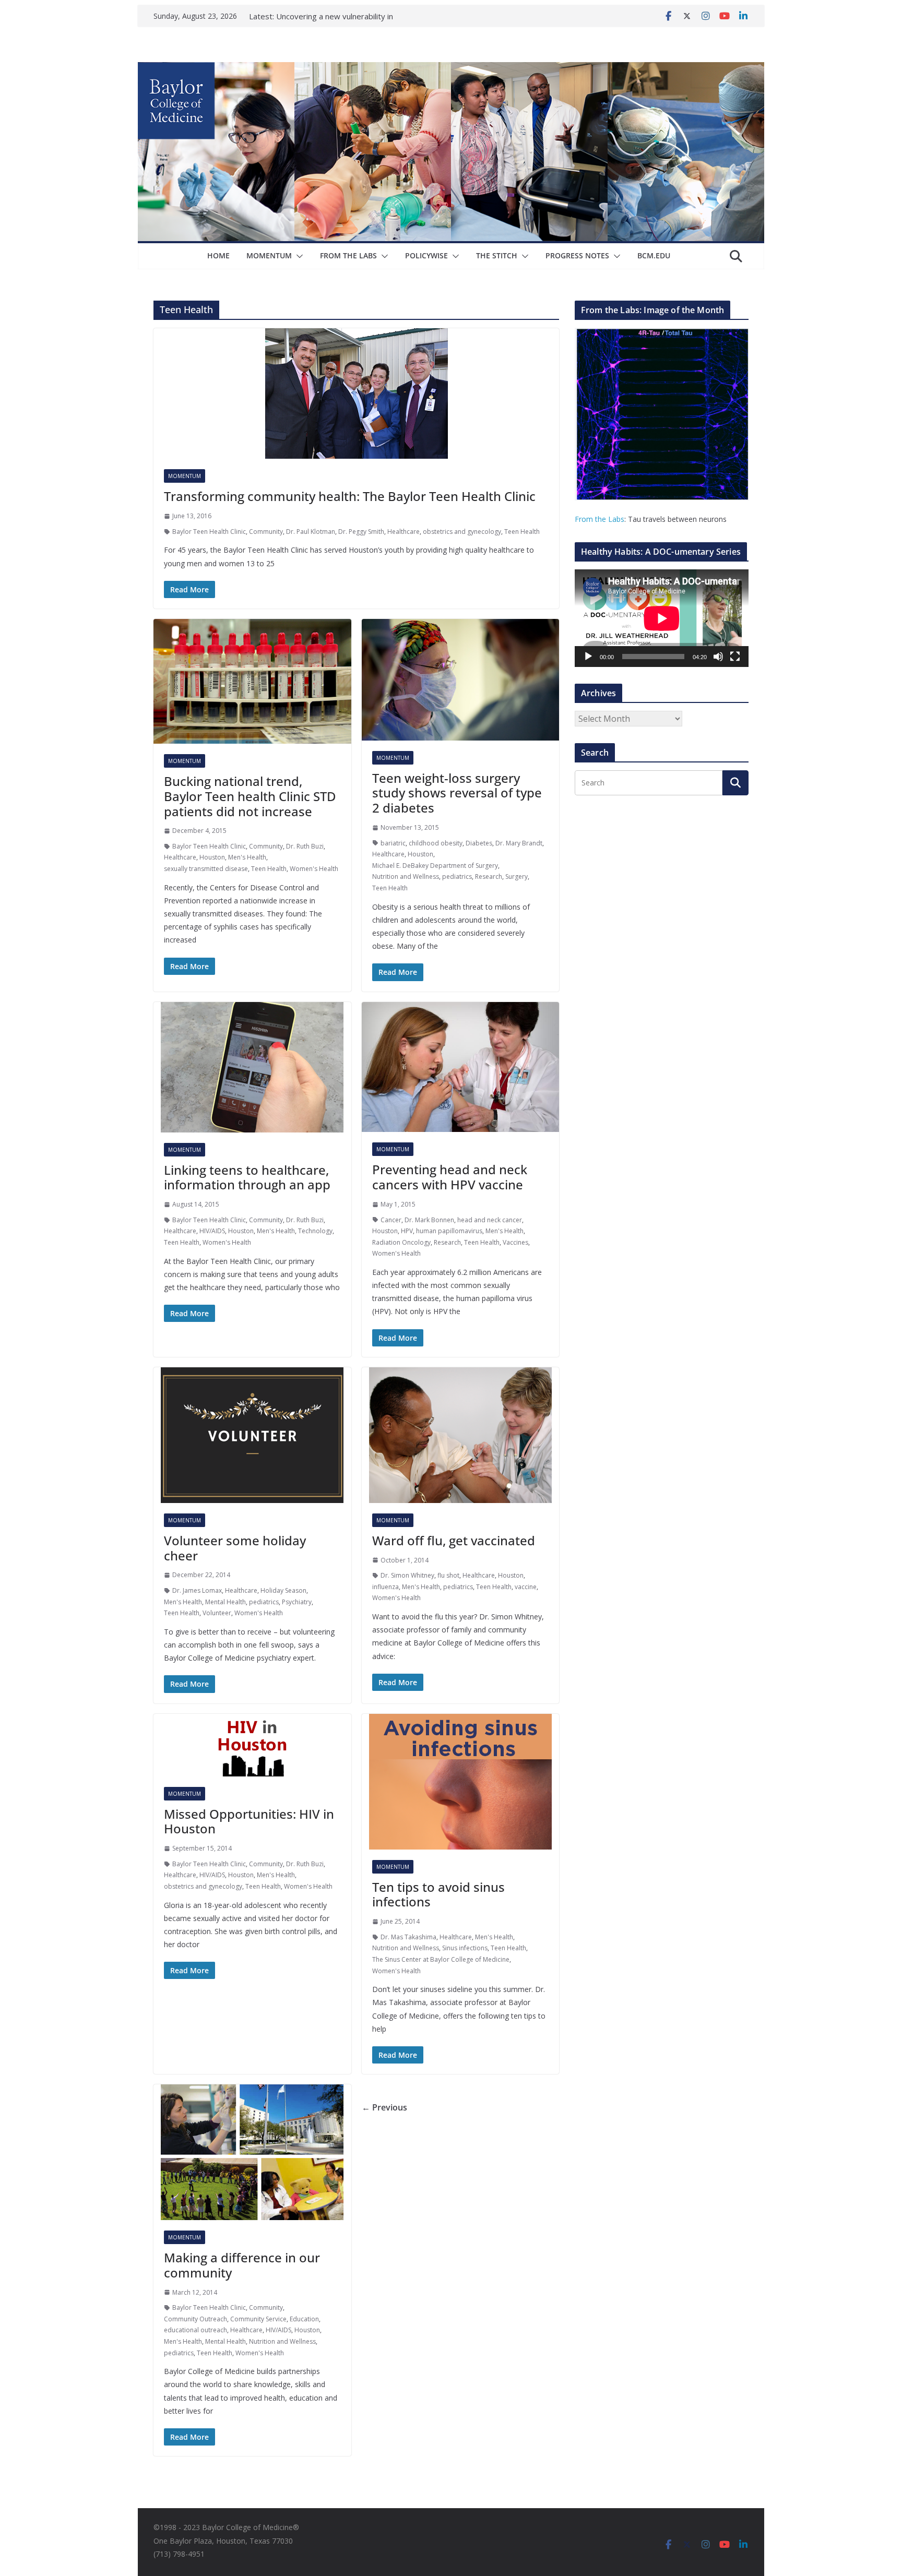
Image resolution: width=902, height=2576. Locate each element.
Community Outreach (195, 2319)
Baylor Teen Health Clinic (209, 532)
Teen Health (522, 532)
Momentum (269, 255)
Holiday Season (283, 1590)
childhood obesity (436, 843)
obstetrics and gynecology (462, 532)
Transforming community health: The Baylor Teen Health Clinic (350, 496)
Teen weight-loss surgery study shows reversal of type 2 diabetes (457, 793)
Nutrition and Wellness (406, 876)
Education (304, 2319)
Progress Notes (577, 255)
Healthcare (403, 532)
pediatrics (457, 876)
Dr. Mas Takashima (408, 1937)
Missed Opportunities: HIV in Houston (249, 1821)
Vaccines (515, 1242)
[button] (298, 256)
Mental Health (225, 1602)
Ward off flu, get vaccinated (454, 1540)
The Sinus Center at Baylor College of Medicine (441, 1959)
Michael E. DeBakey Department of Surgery (435, 866)
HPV (407, 1231)
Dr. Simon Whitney (407, 1575)
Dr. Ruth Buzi (305, 846)
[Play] (588, 657)
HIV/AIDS (212, 1231)
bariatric (393, 843)
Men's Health (247, 857)
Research (489, 876)
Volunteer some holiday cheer (235, 1548)
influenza (385, 1587)
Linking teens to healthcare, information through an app (247, 1177)
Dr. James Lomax (197, 1590)
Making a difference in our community (242, 2265)
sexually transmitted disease (206, 869)
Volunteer (217, 1613)
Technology (315, 1231)
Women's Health (314, 869)
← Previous (384, 2107)
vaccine (526, 1587)
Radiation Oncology (401, 1242)
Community (266, 532)
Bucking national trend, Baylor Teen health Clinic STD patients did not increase (250, 796)
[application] (662, 618)
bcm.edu (654, 255)
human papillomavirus (449, 1231)
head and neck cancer (490, 1220)
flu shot (448, 1575)
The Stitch (497, 255)
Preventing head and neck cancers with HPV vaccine (450, 1177)
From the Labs (600, 519)
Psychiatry (297, 1602)
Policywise (426, 255)
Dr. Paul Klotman (311, 532)
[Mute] (718, 657)
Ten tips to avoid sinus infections (438, 1894)
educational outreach (195, 2330)
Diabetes (479, 843)
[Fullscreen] (735, 657)
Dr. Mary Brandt (519, 843)
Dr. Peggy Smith (361, 532)
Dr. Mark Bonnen (429, 1220)
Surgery (517, 876)
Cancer (391, 1220)
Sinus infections (465, 1948)
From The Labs (348, 255)
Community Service (258, 2319)
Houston (212, 857)
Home (218, 255)
